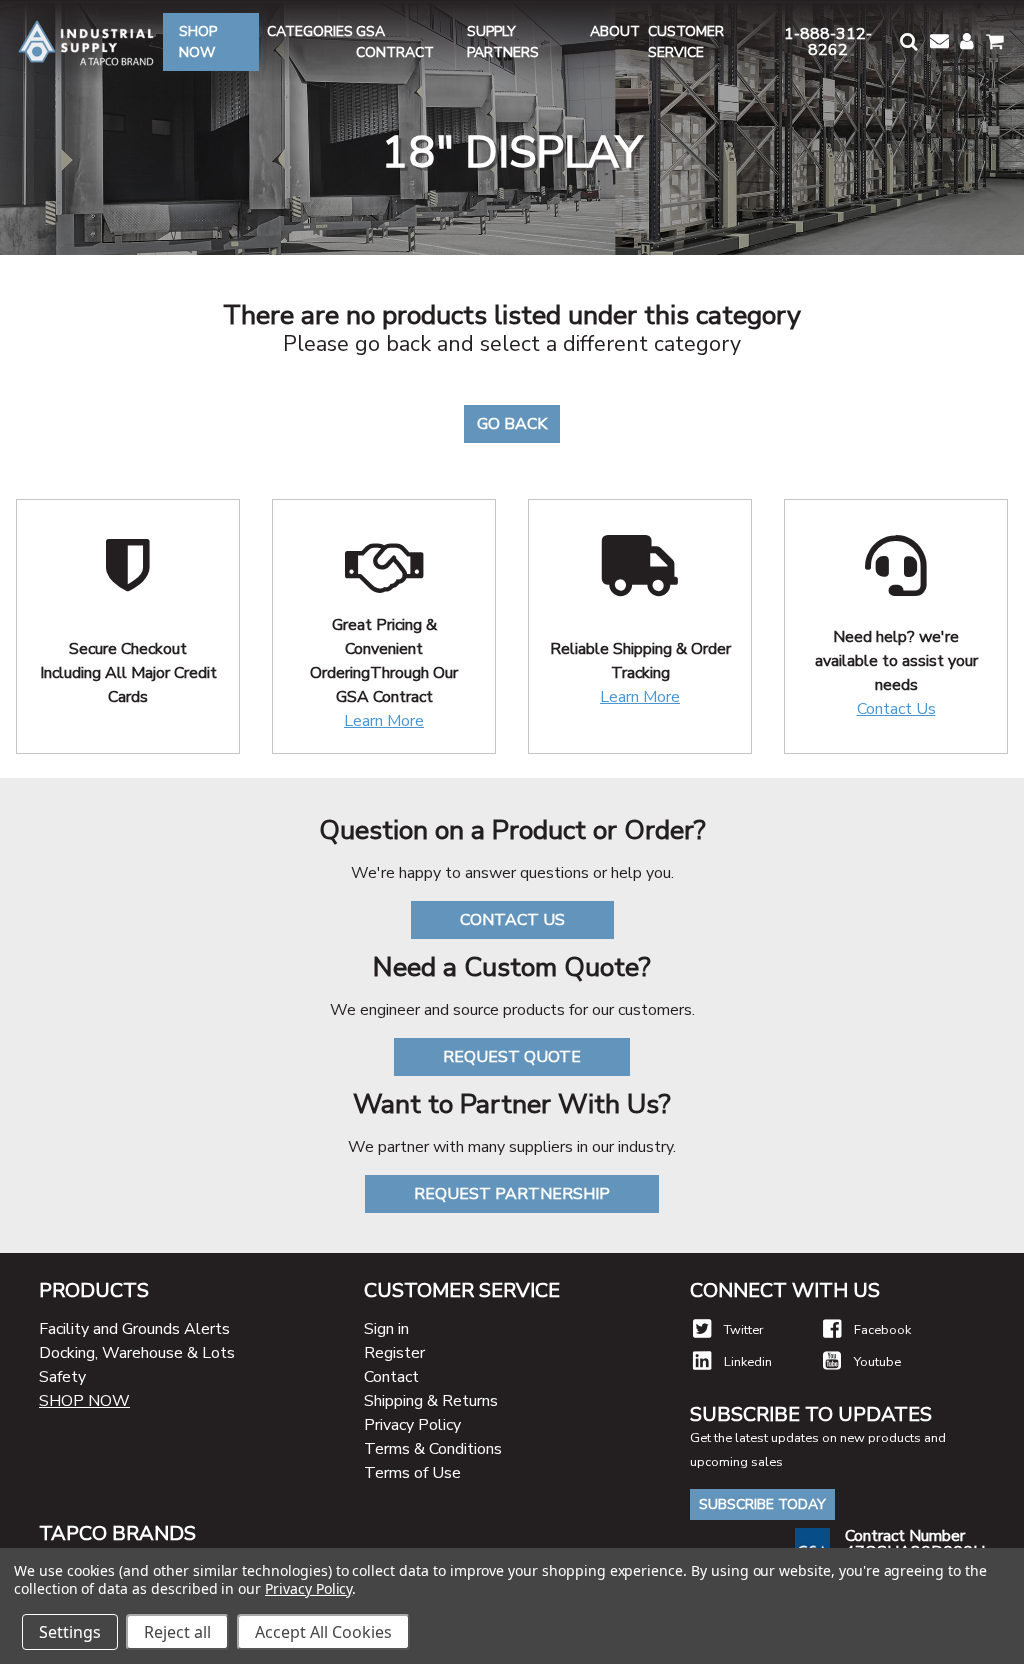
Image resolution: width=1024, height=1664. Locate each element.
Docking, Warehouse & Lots (137, 1353)
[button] (907, 41)
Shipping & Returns (431, 1401)
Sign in (386, 1329)
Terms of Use (412, 1473)
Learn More (384, 721)
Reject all (177, 1632)
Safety (62, 1377)
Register (394, 1353)
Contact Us (896, 709)
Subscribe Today (762, 1504)
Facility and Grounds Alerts (134, 1329)
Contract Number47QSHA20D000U (915, 1544)
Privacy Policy (412, 1425)
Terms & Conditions (433, 1449)
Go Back (512, 424)
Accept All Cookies (323, 1632)
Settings (70, 1632)
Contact (391, 1377)
